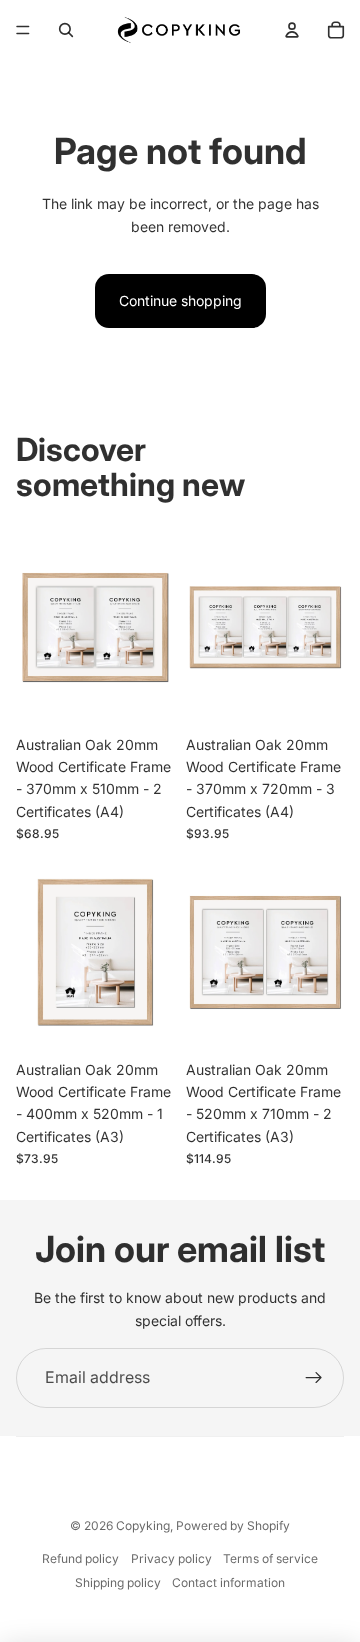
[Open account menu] (292, 30)
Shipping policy (118, 1582)
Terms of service (270, 1558)
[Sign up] (314, 1378)
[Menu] (23, 30)
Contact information (228, 1582)
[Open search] (66, 30)
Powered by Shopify (233, 1525)
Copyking (143, 1525)
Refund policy (80, 1558)
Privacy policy (171, 1558)
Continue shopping (180, 300)
